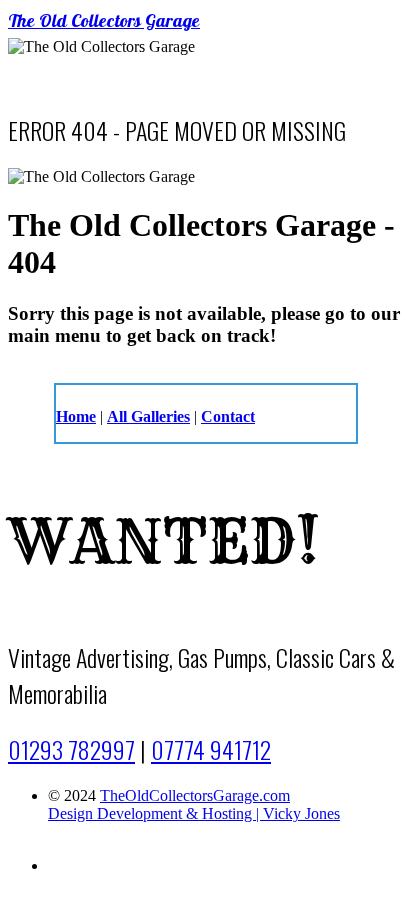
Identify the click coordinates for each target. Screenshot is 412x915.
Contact (228, 416)
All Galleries (148, 416)
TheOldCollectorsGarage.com (195, 795)
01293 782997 (71, 749)
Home (76, 416)
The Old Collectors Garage (104, 23)
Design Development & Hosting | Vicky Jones (194, 813)
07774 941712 (211, 749)
